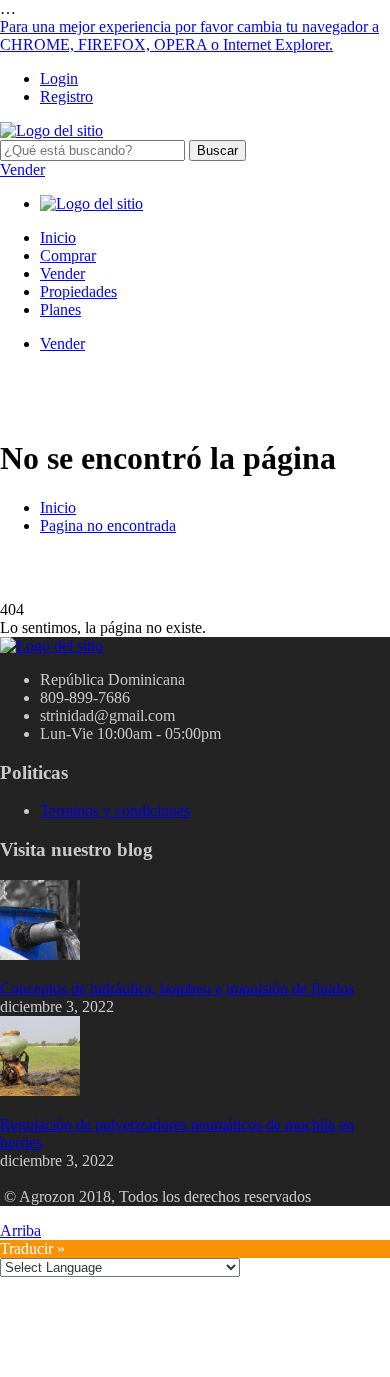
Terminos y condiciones (115, 810)
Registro (66, 96)
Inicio (58, 237)
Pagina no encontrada (108, 525)
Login (59, 78)
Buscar (217, 150)
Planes (60, 309)
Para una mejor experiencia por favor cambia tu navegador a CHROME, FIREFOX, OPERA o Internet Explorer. (189, 35)
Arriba (20, 1230)
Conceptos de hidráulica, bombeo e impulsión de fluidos (177, 988)
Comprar (68, 255)
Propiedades (78, 291)
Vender (22, 169)
